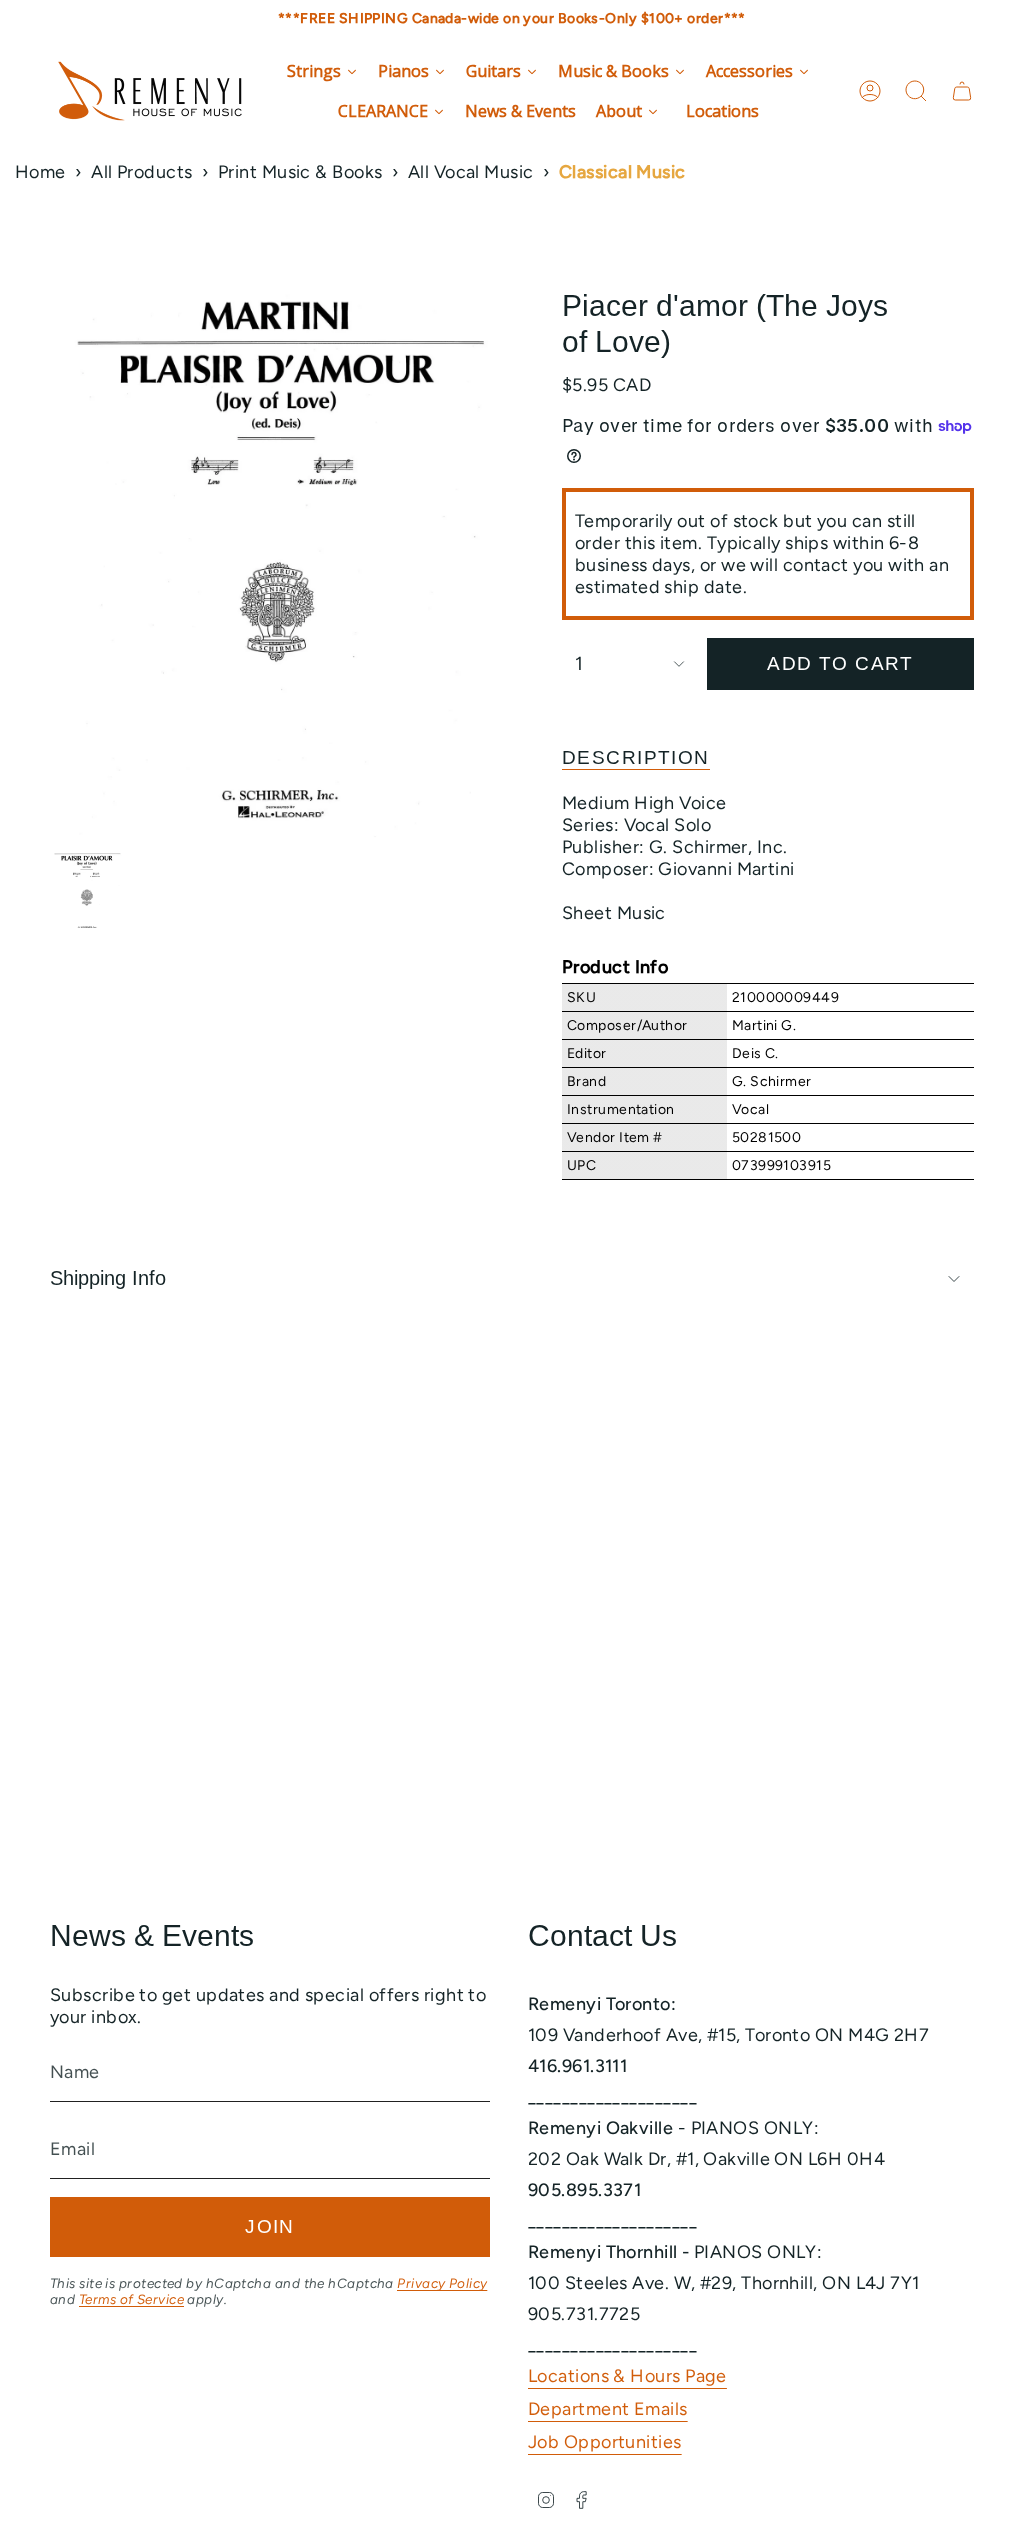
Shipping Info (108, 1278)
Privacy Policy (442, 2283)
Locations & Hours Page (627, 2376)
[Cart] (962, 91)
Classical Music (622, 172)
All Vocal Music (471, 172)
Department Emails (608, 2409)
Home (40, 172)
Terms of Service (131, 2299)
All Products (141, 172)
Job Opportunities (605, 2442)
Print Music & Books (300, 172)
